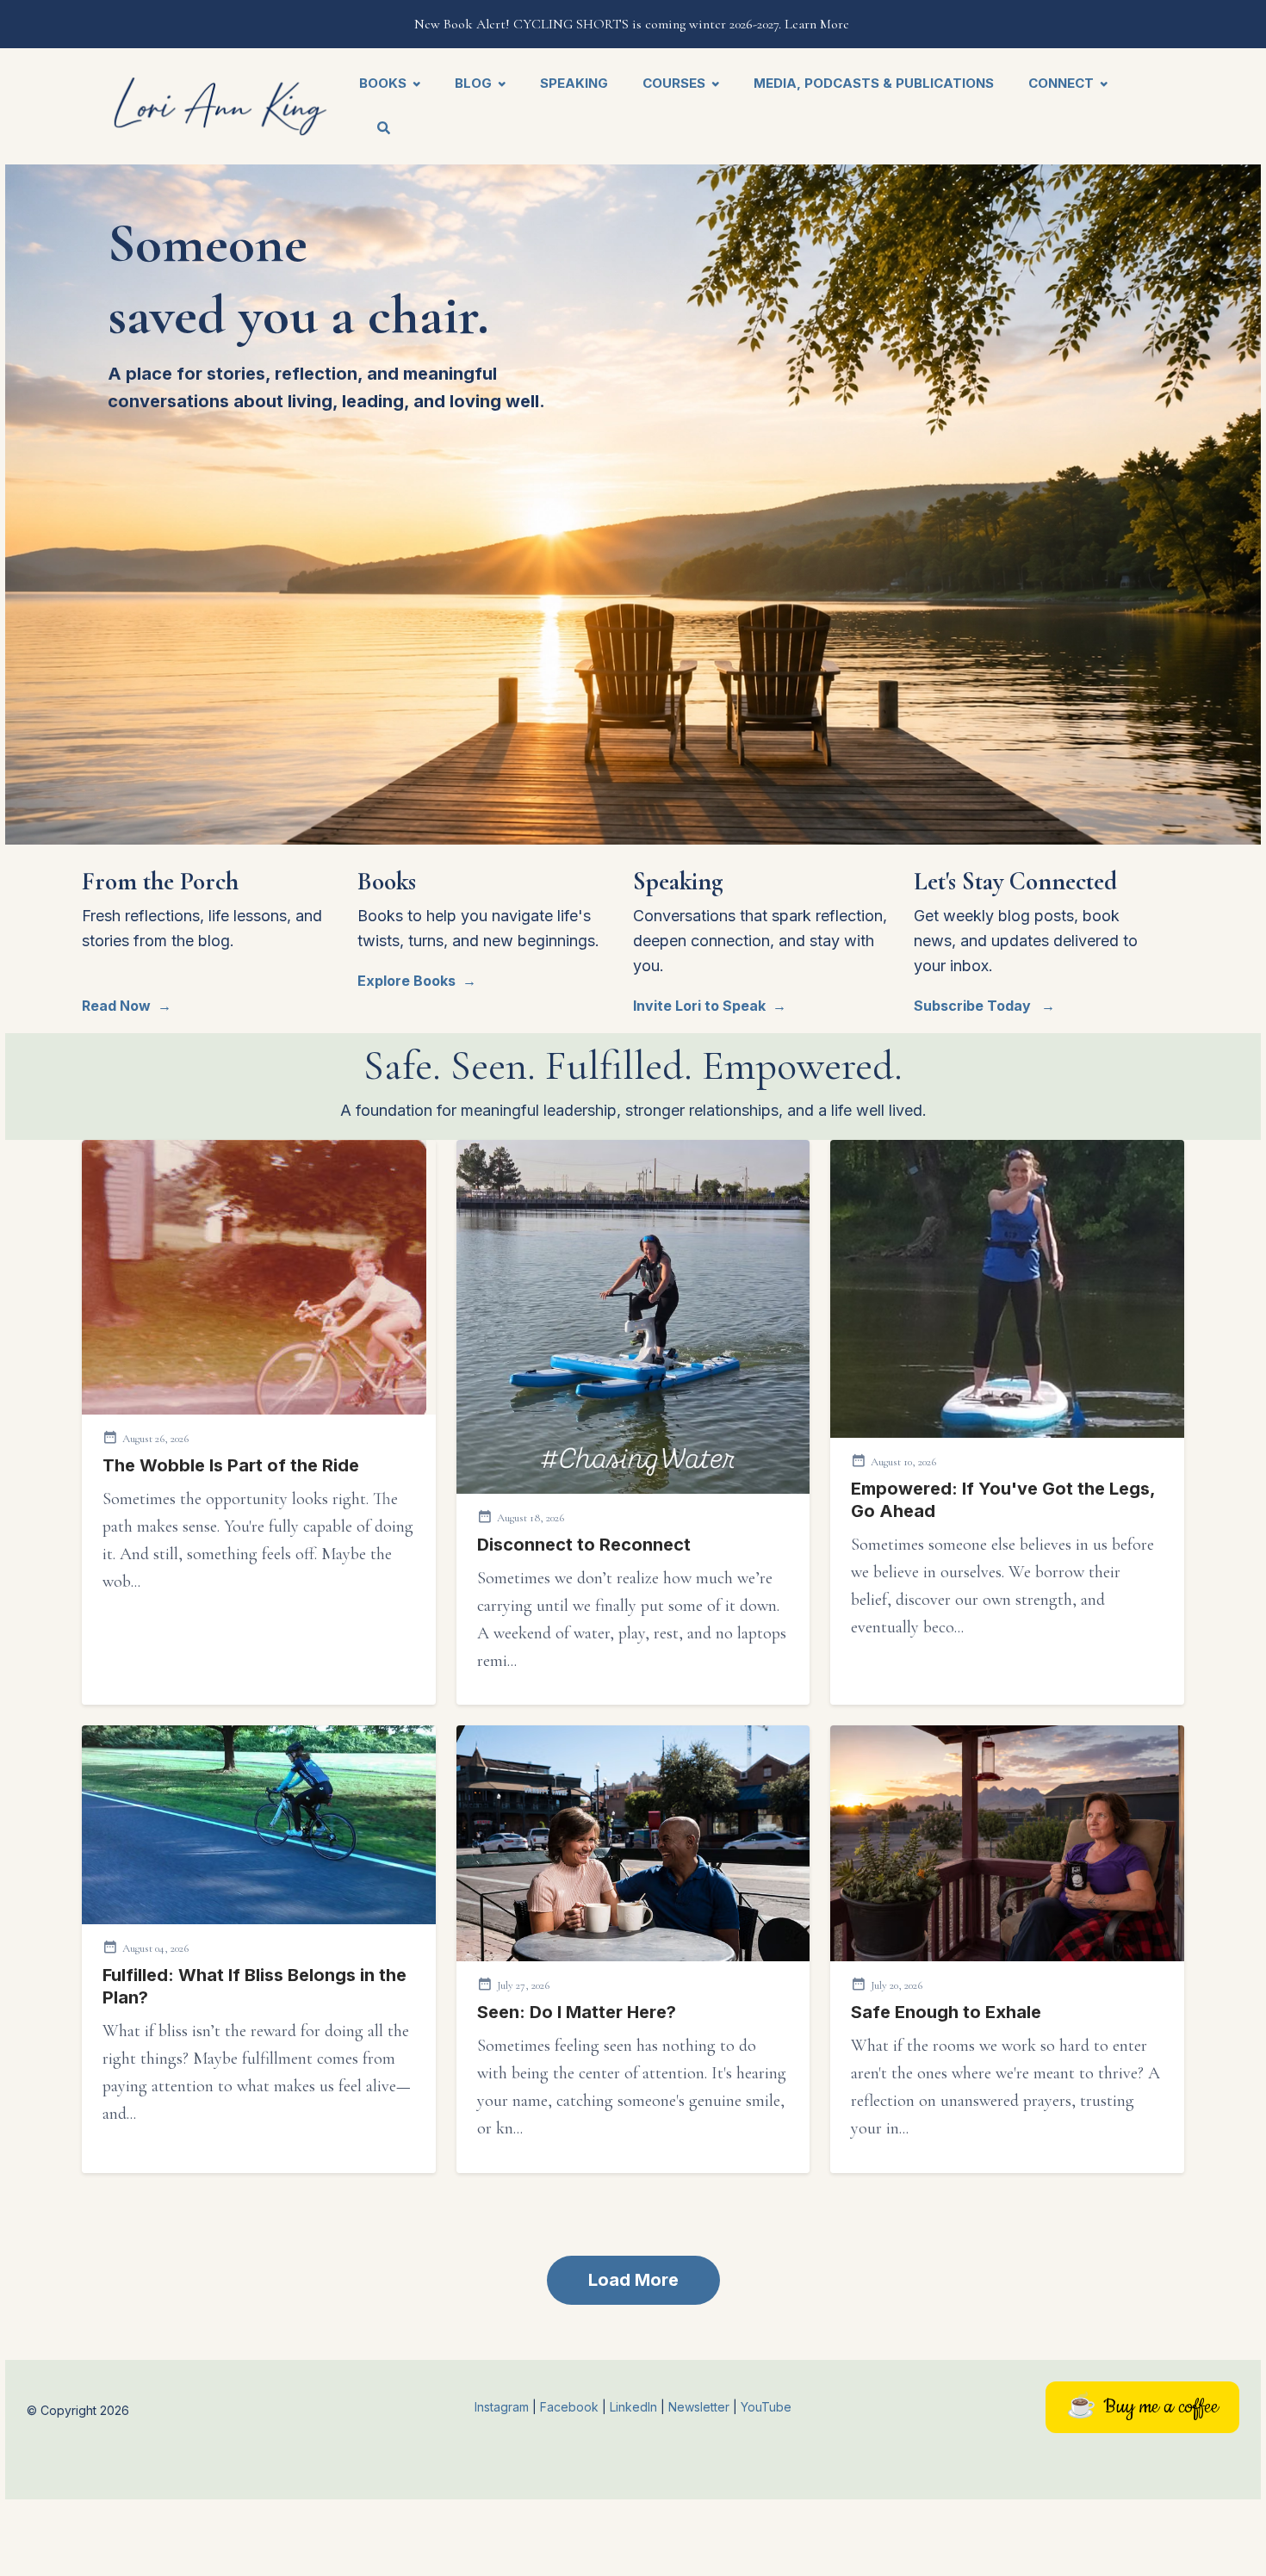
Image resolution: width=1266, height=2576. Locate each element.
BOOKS (383, 83)
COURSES (674, 83)
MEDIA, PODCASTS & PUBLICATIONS (874, 83)
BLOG (473, 83)
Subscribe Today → (984, 1006)
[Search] (375, 130)
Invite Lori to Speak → (710, 1006)
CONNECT (1061, 83)
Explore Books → (417, 981)
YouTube (766, 2407)
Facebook (571, 2407)
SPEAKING (574, 83)
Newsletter (701, 2407)
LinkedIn (635, 2407)
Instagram (502, 2407)
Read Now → (127, 1006)
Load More (633, 2280)
